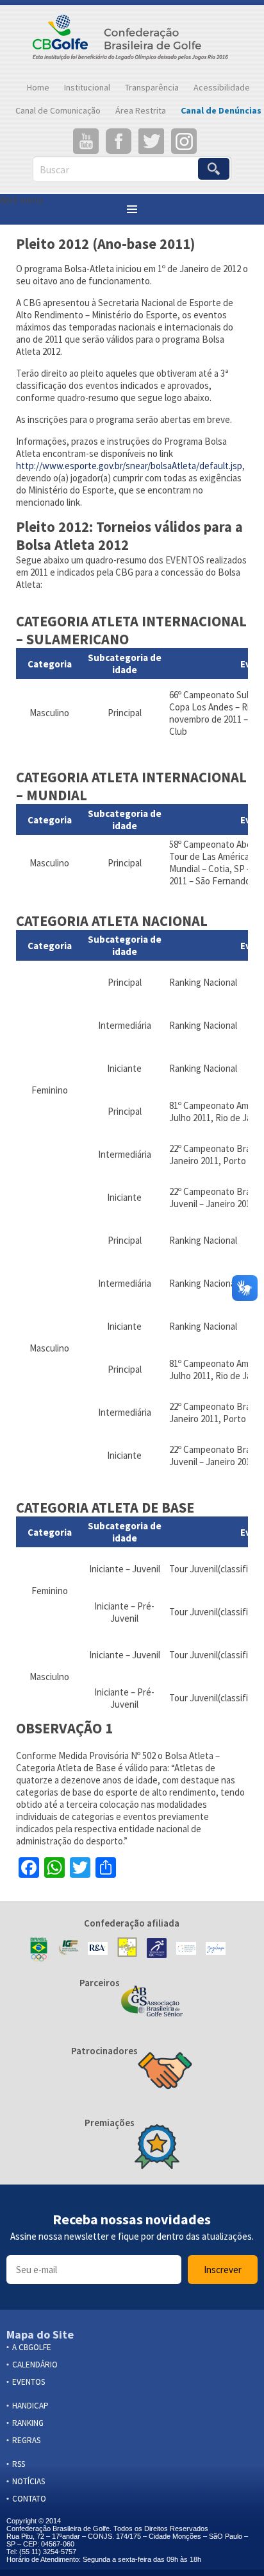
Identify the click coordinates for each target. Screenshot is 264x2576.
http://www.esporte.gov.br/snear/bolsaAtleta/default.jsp (129, 466)
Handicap (30, 2406)
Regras (26, 2440)
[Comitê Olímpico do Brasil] (39, 1950)
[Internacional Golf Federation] (68, 1950)
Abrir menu (21, 200)
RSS (19, 2464)
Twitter (151, 141)
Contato (29, 2499)
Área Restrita (141, 110)
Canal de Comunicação (58, 110)
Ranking (28, 2423)
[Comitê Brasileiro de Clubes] (157, 1949)
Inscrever (223, 2270)
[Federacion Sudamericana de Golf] (127, 1950)
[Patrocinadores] (165, 2072)
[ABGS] (152, 2002)
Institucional (87, 87)
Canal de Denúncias (221, 110)
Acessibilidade (222, 87)
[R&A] (98, 1950)
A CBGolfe (32, 2347)
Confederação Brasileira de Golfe (132, 40)
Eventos (29, 2382)
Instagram (184, 141)
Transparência (152, 87)
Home (38, 87)
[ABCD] (186, 1950)
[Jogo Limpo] (216, 1950)
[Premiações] (157, 2148)
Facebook (119, 141)
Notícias (29, 2481)
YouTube (86, 141)
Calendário (35, 2365)
